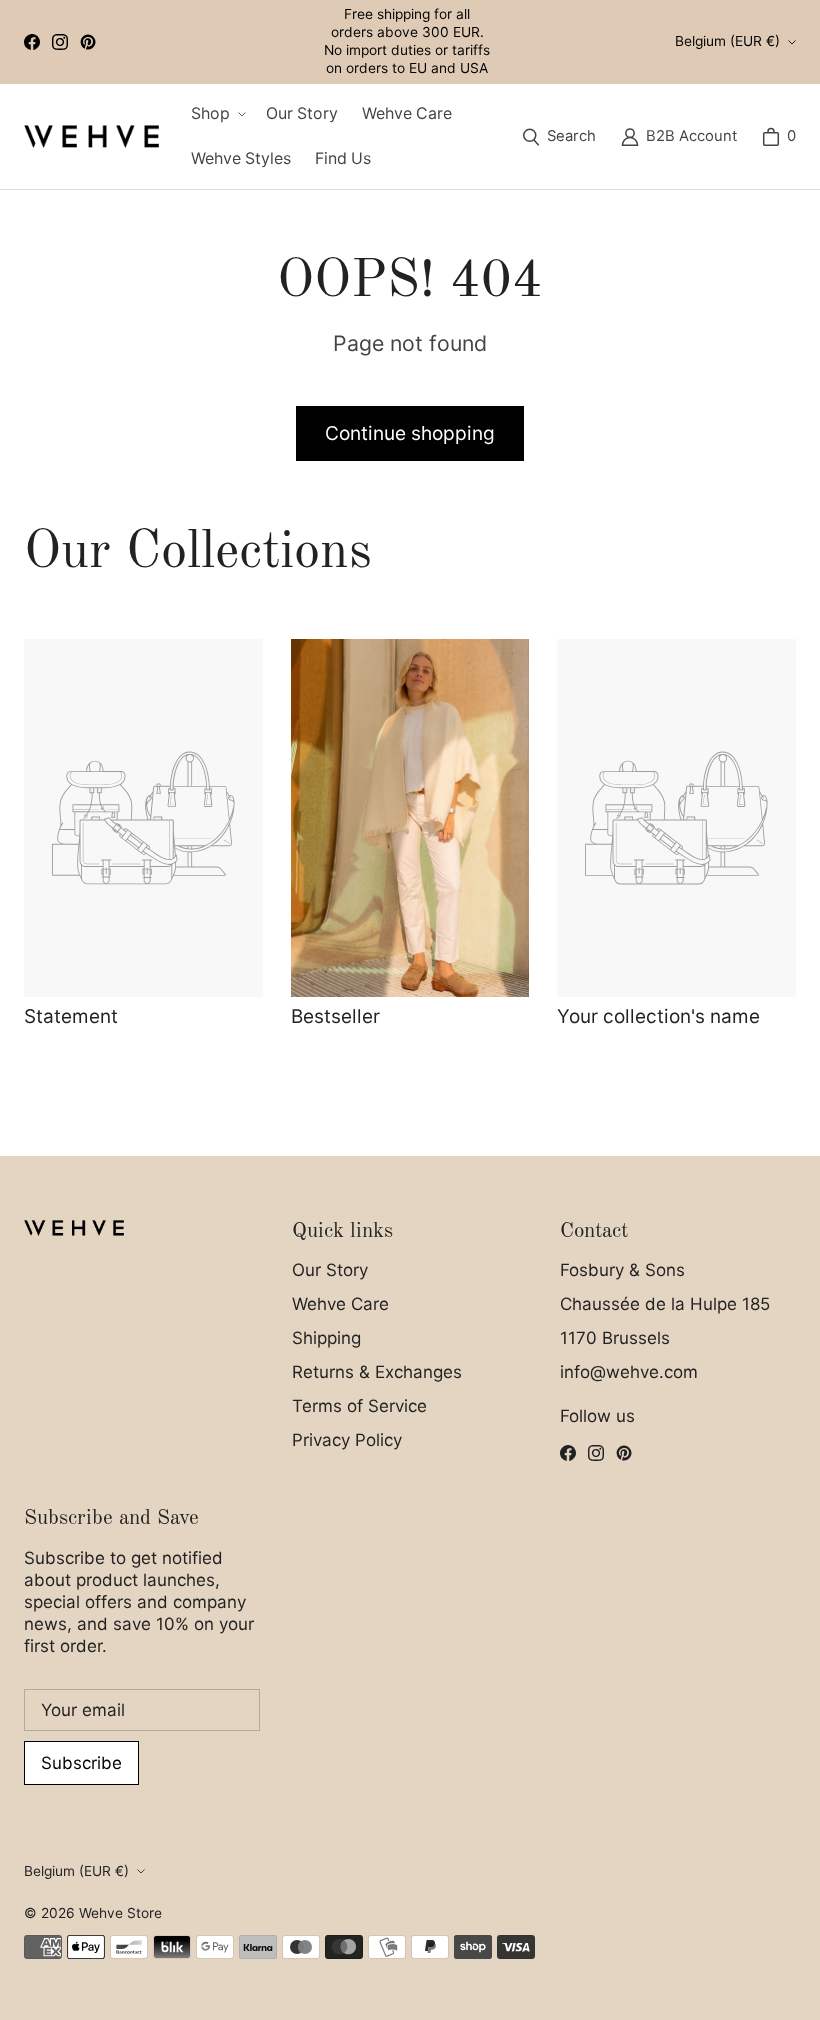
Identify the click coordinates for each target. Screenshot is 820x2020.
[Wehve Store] (91, 136)
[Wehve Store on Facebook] (32, 42)
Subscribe (81, 1763)
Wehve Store (120, 1913)
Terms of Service (359, 1406)
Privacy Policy (347, 1440)
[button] (216, 114)
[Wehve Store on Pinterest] (88, 42)
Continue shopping (410, 433)
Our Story (330, 1270)
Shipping (326, 1338)
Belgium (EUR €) (727, 41)
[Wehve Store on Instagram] (60, 42)
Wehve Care (340, 1304)
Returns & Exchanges (377, 1372)
